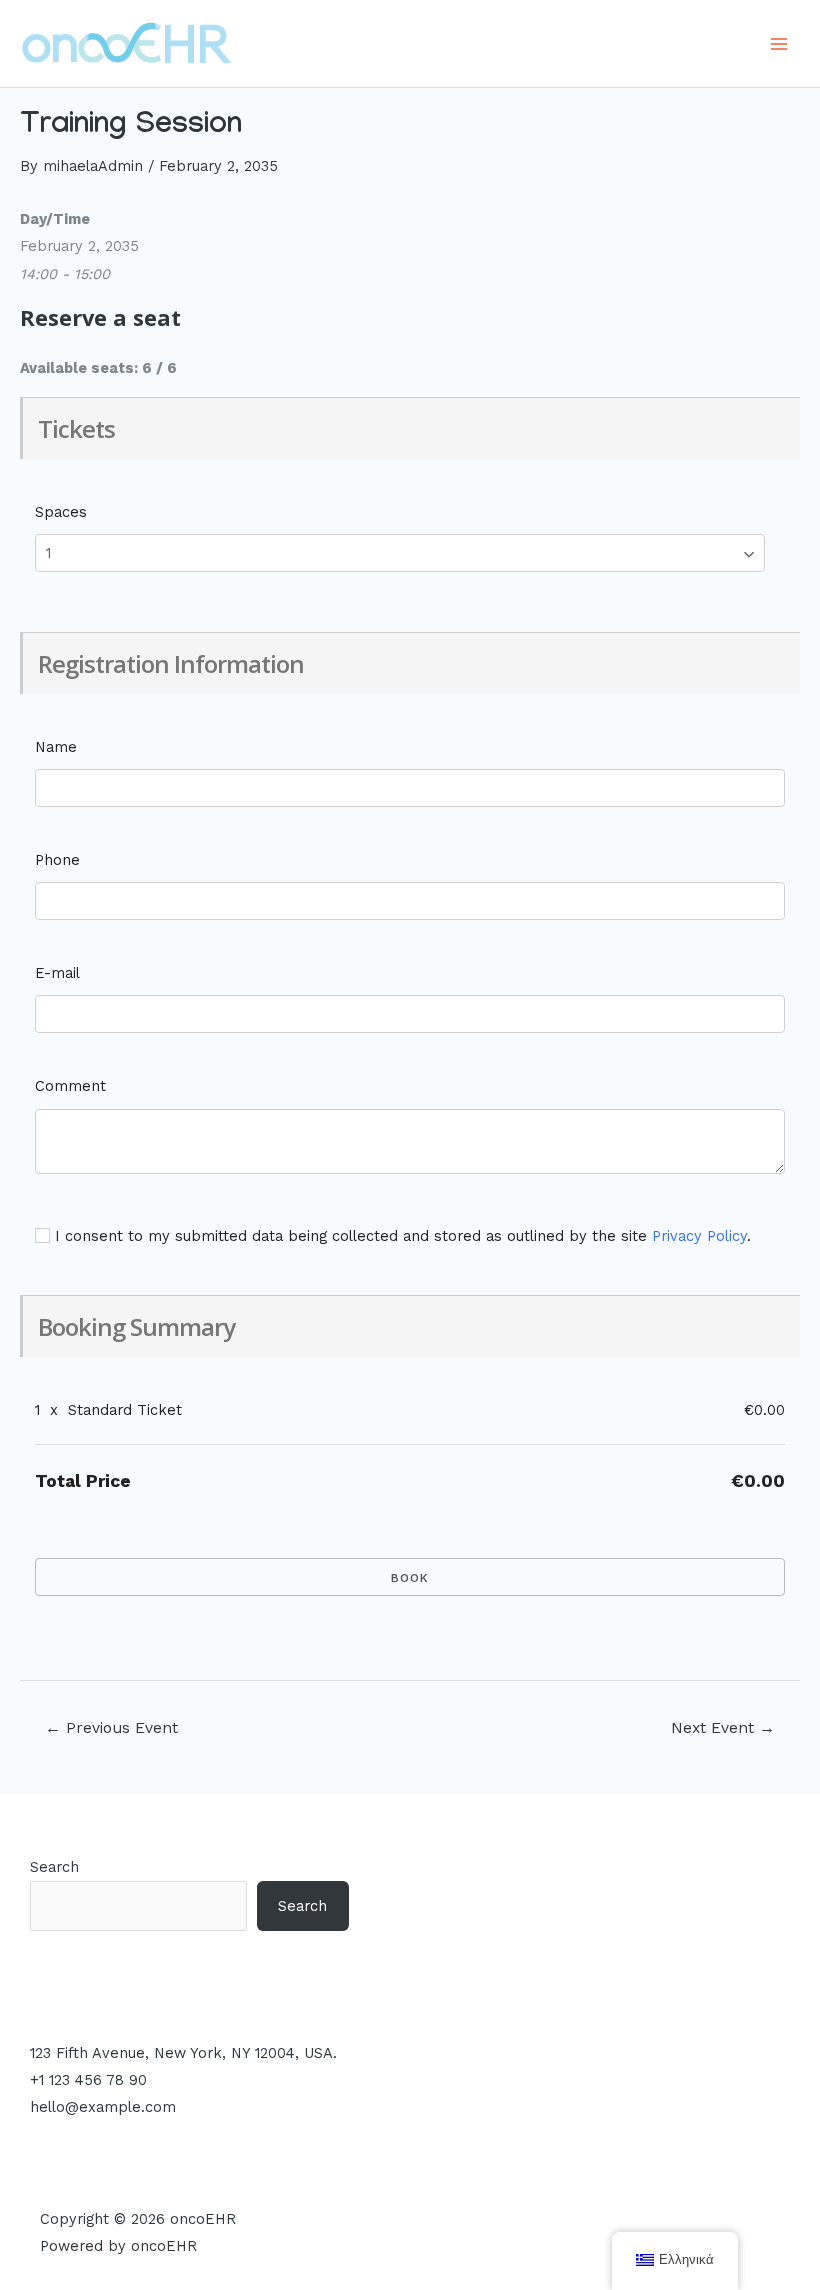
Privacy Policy (699, 1236)
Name (56, 747)
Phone (57, 860)
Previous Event (111, 1728)
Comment (70, 1086)
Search (54, 1867)
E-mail (57, 973)
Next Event (723, 1728)
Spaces (61, 512)
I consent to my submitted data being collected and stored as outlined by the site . (400, 1236)
